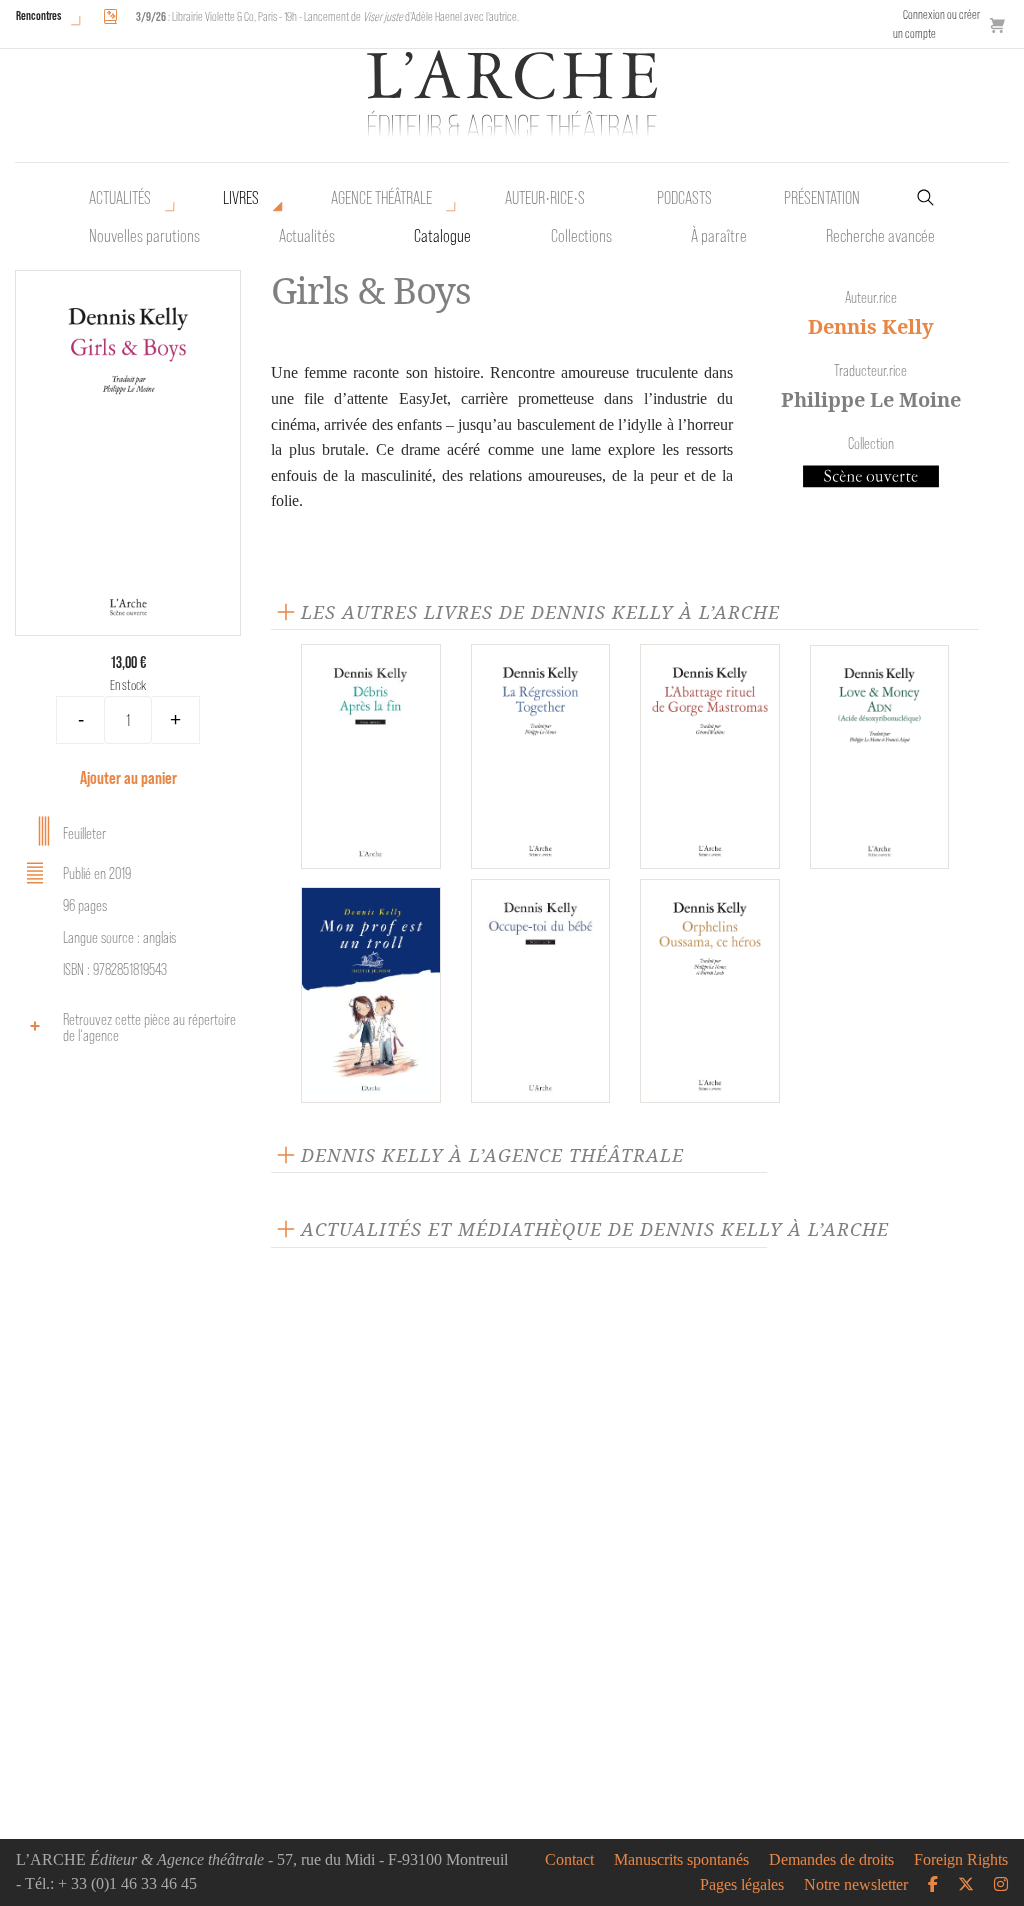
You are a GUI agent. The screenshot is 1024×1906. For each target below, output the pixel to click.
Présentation (822, 198)
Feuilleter (84, 833)
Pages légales (742, 1885)
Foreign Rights (961, 1860)
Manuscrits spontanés (681, 1860)
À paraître (719, 236)
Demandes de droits (831, 1860)
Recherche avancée (880, 236)
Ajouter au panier (128, 777)
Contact (569, 1860)
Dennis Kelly (871, 326)
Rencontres (38, 15)
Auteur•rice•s (545, 198)
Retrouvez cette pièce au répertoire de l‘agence (149, 1027)
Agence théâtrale (381, 198)
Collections (581, 236)
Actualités (120, 198)
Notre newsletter (856, 1885)
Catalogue (442, 236)
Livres (241, 198)
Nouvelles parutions (144, 236)
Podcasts (684, 198)
